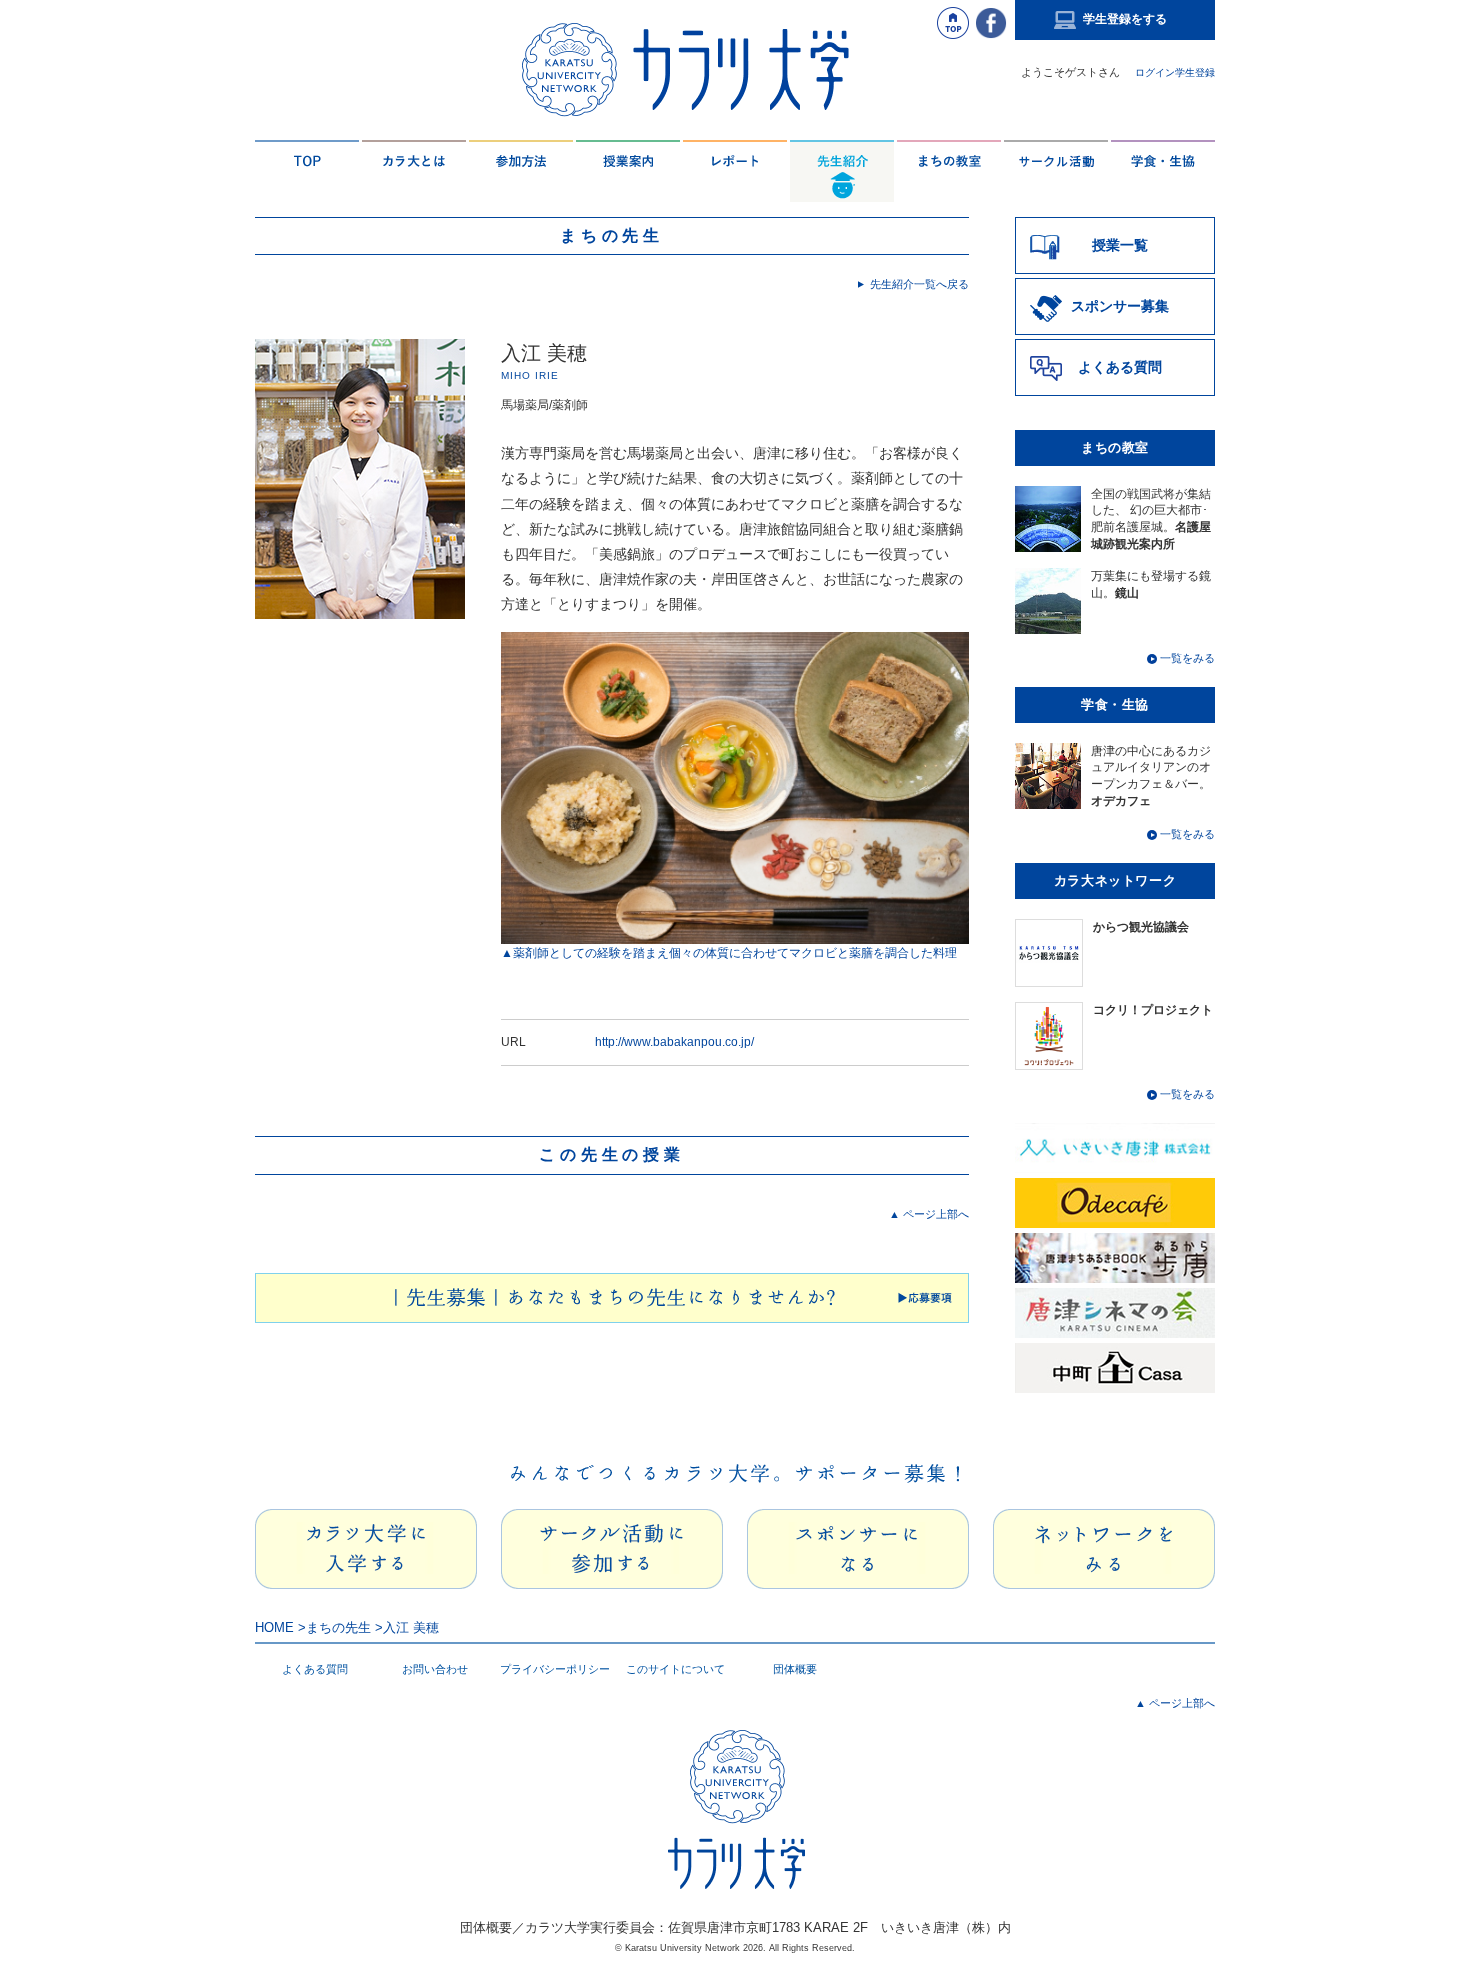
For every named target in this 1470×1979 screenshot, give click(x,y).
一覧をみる (1186, 658)
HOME (274, 1627)
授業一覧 (1120, 245)
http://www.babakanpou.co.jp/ (674, 1042)
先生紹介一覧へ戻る (912, 284)
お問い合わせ (435, 1669)
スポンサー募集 (1120, 306)
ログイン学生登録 (1175, 72)
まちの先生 (338, 1627)
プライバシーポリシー (555, 1669)
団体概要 (795, 1669)
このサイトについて (675, 1669)
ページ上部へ (929, 1214)
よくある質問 (1120, 367)
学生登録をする (1125, 19)
